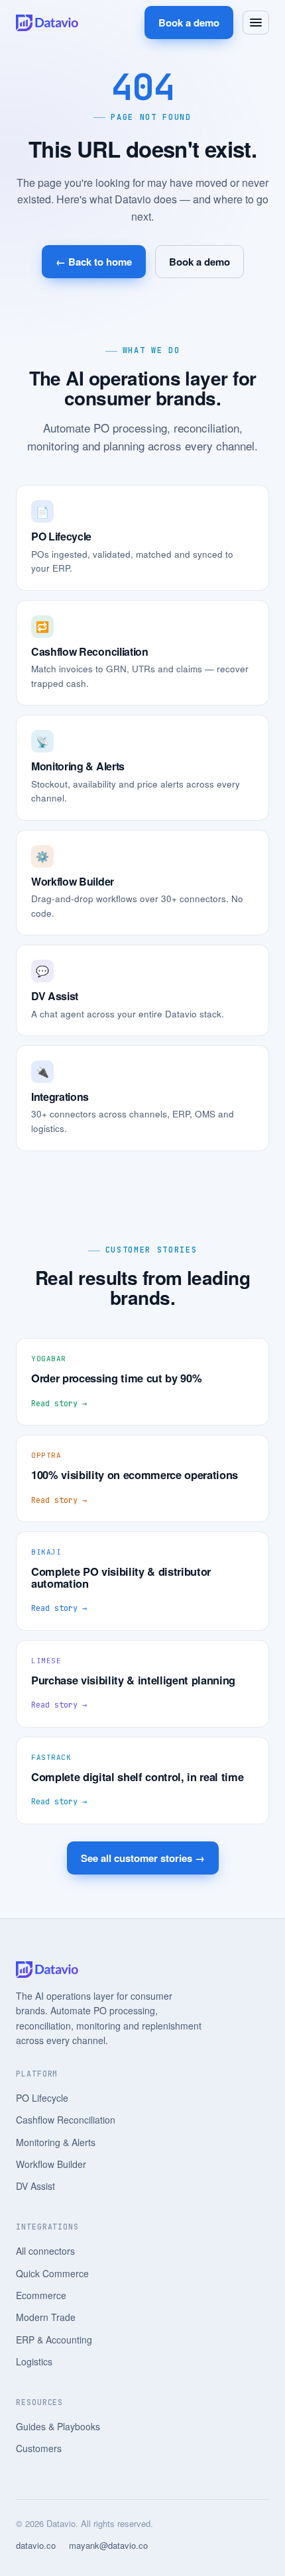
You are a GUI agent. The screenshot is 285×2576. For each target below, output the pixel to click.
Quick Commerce (52, 2273)
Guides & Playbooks (58, 2426)
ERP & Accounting (54, 2340)
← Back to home (94, 262)
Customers (39, 2448)
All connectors (45, 2251)
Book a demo (189, 23)
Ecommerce (41, 2295)
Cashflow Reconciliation (66, 2120)
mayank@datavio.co (108, 2545)
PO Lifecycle (42, 2098)
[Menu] (256, 23)
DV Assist (35, 2186)
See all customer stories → (143, 1858)
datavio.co (36, 2545)
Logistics (34, 2361)
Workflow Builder (51, 2164)
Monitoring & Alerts (56, 2142)
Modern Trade (46, 2317)
